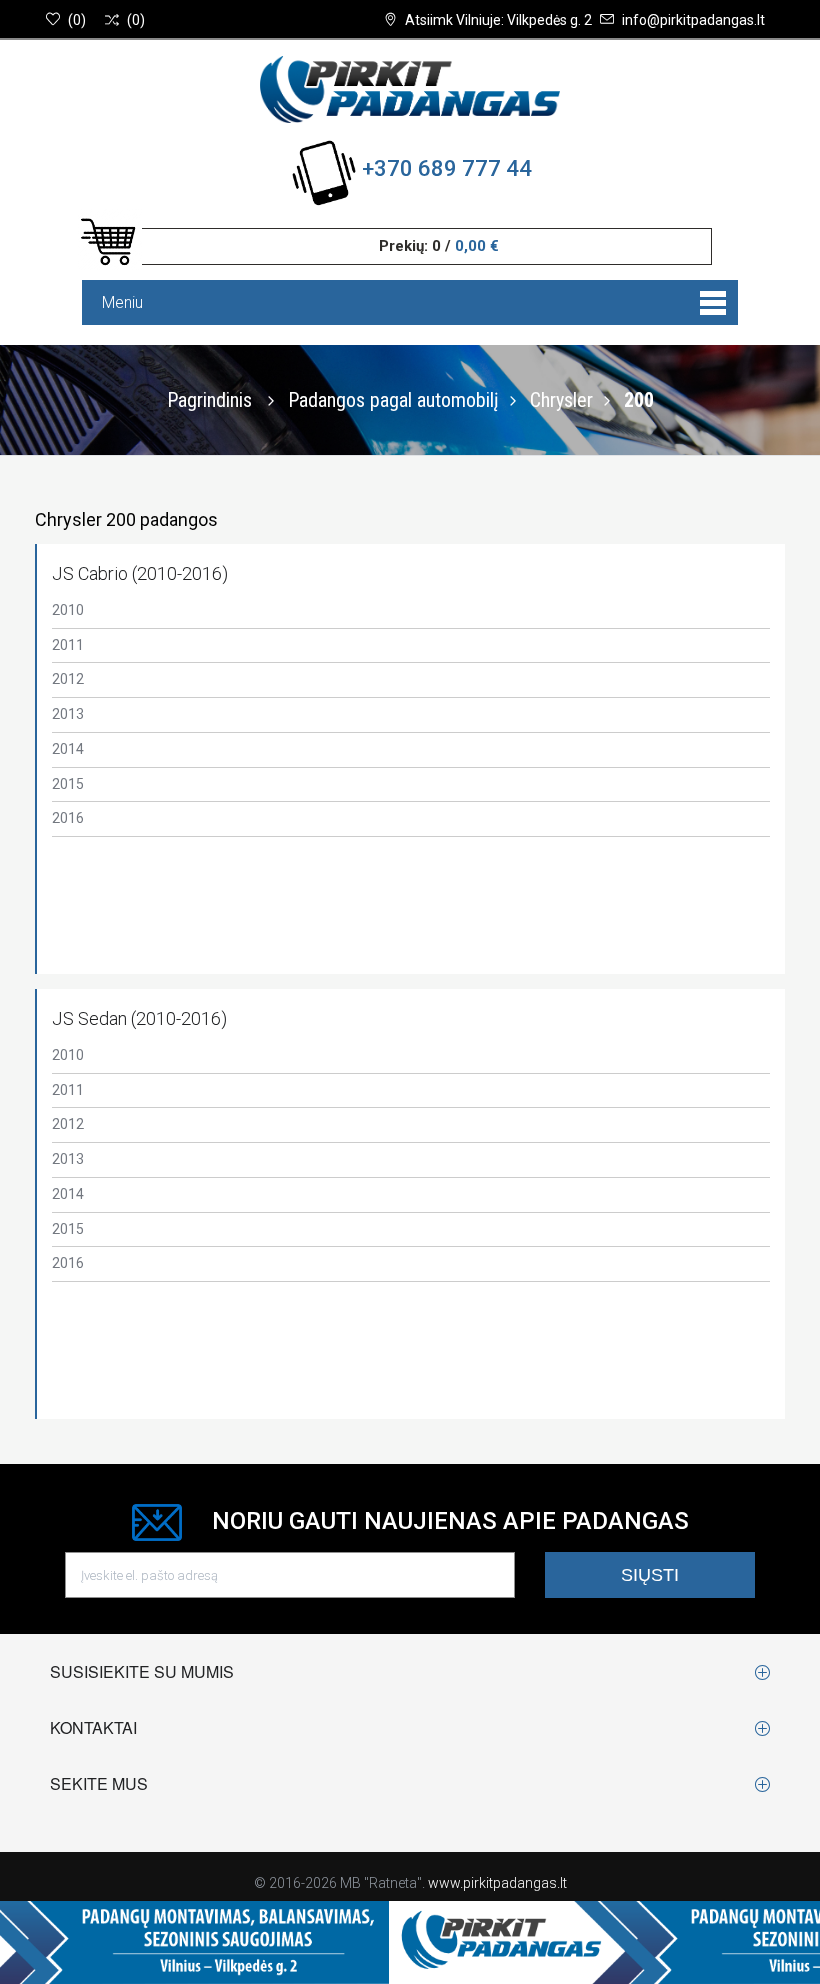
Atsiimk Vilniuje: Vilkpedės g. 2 (498, 20)
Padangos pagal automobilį (393, 400)
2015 (68, 784)
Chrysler (561, 400)
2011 (68, 645)
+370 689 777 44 (447, 168)
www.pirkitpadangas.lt (497, 1883)
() (77, 20)
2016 (68, 818)
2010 (68, 610)
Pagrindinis (209, 400)
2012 (68, 679)
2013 (68, 714)
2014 (68, 749)
